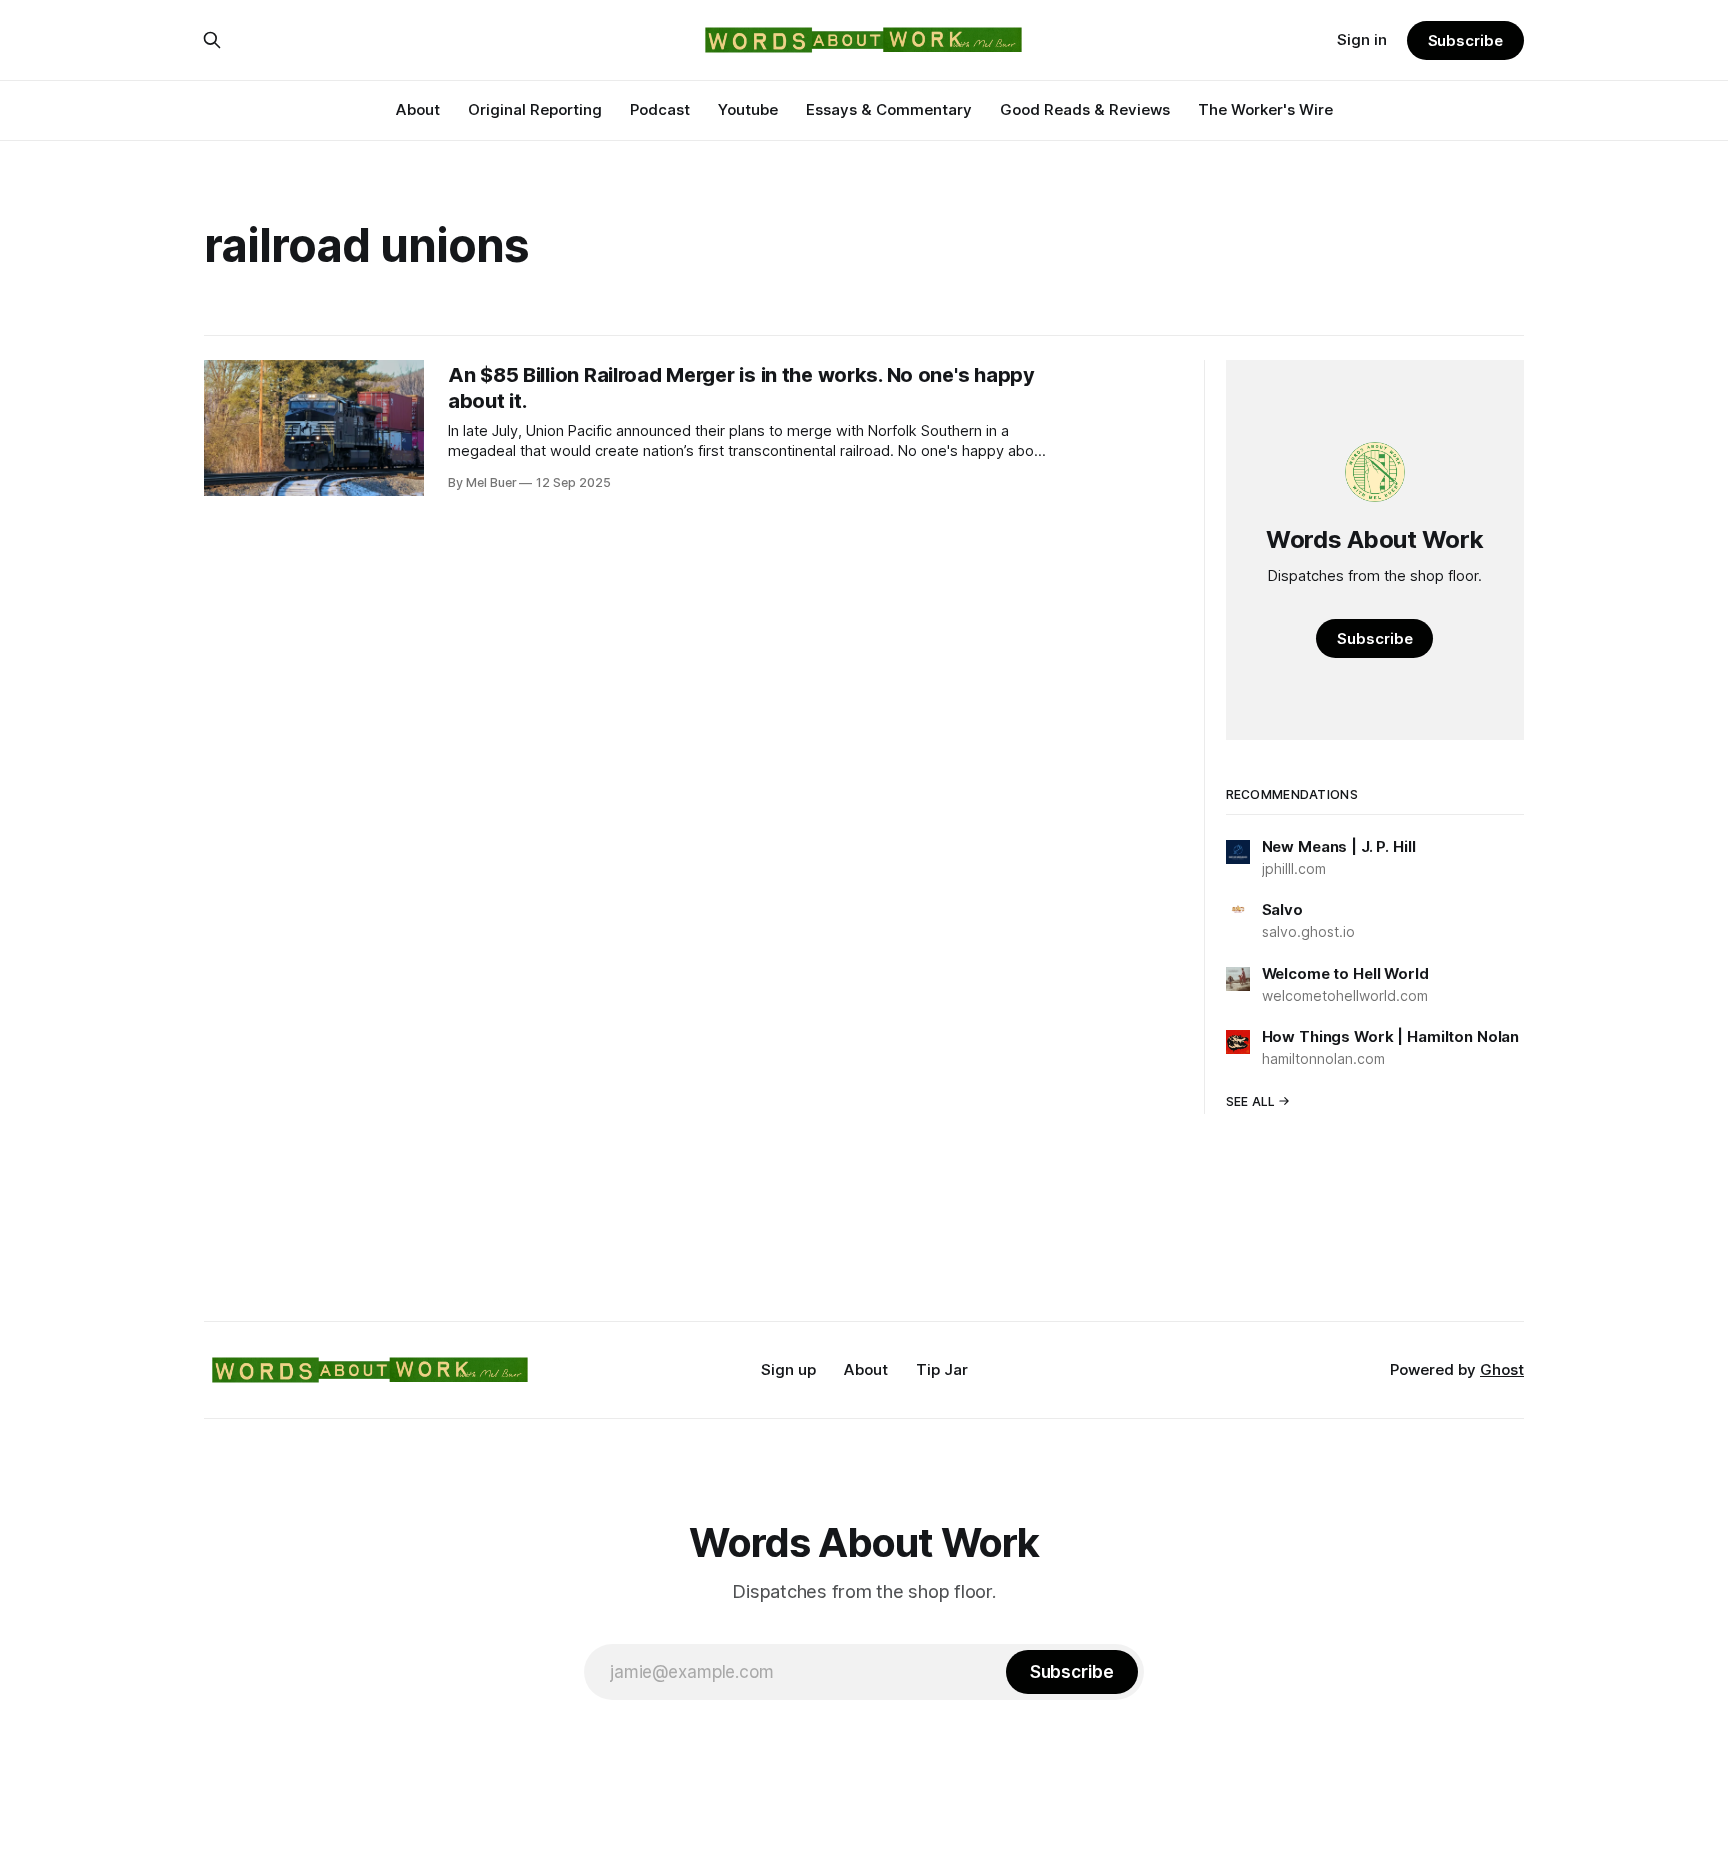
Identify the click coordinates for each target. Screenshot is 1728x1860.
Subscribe (1465, 40)
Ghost (1502, 1369)
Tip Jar (942, 1369)
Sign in (1362, 39)
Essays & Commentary (889, 109)
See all (1251, 1101)
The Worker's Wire (1265, 109)
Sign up (788, 1369)
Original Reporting (535, 109)
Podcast (660, 109)
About (418, 109)
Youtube (748, 109)
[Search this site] (212, 40)
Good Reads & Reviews (1085, 109)
